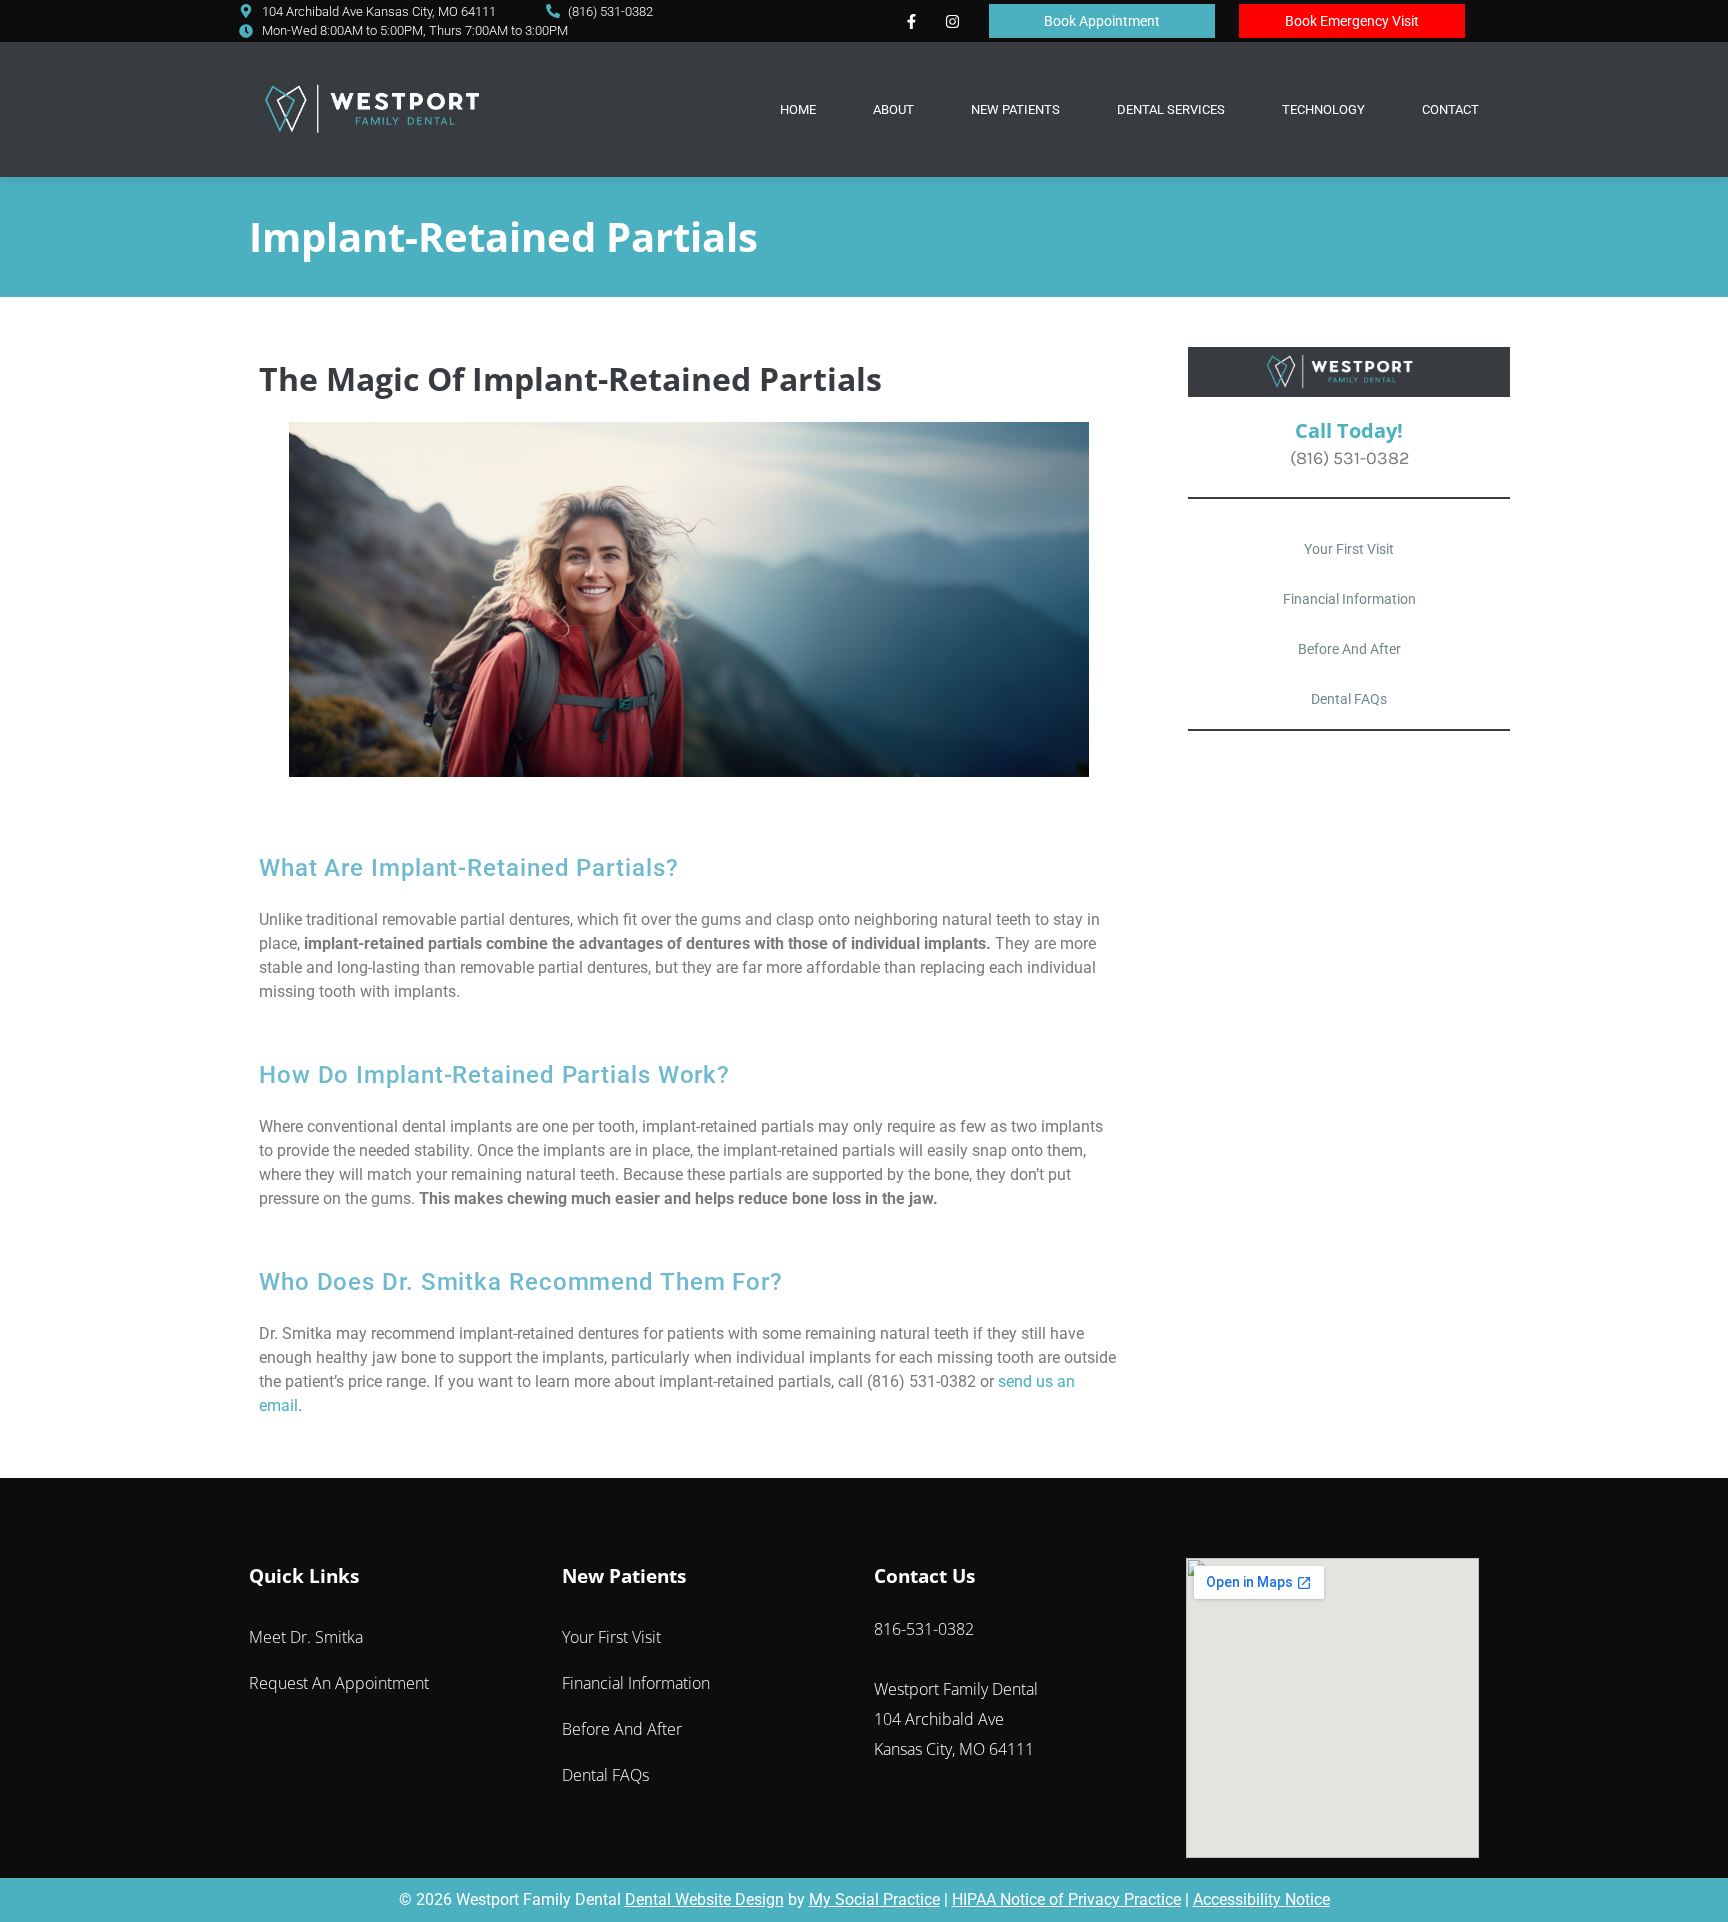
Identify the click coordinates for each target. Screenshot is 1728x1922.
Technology (1323, 109)
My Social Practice (874, 1899)
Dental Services (1171, 109)
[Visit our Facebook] (911, 21)
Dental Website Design (704, 1899)
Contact (1450, 109)
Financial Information (1349, 599)
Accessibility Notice (1261, 1899)
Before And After (1349, 649)
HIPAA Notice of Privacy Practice (1066, 1899)
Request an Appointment (339, 1683)
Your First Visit (1349, 549)
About (893, 109)
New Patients (1015, 109)
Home (798, 109)
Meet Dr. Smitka (306, 1637)
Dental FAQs (1349, 699)
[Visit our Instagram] (952, 21)
